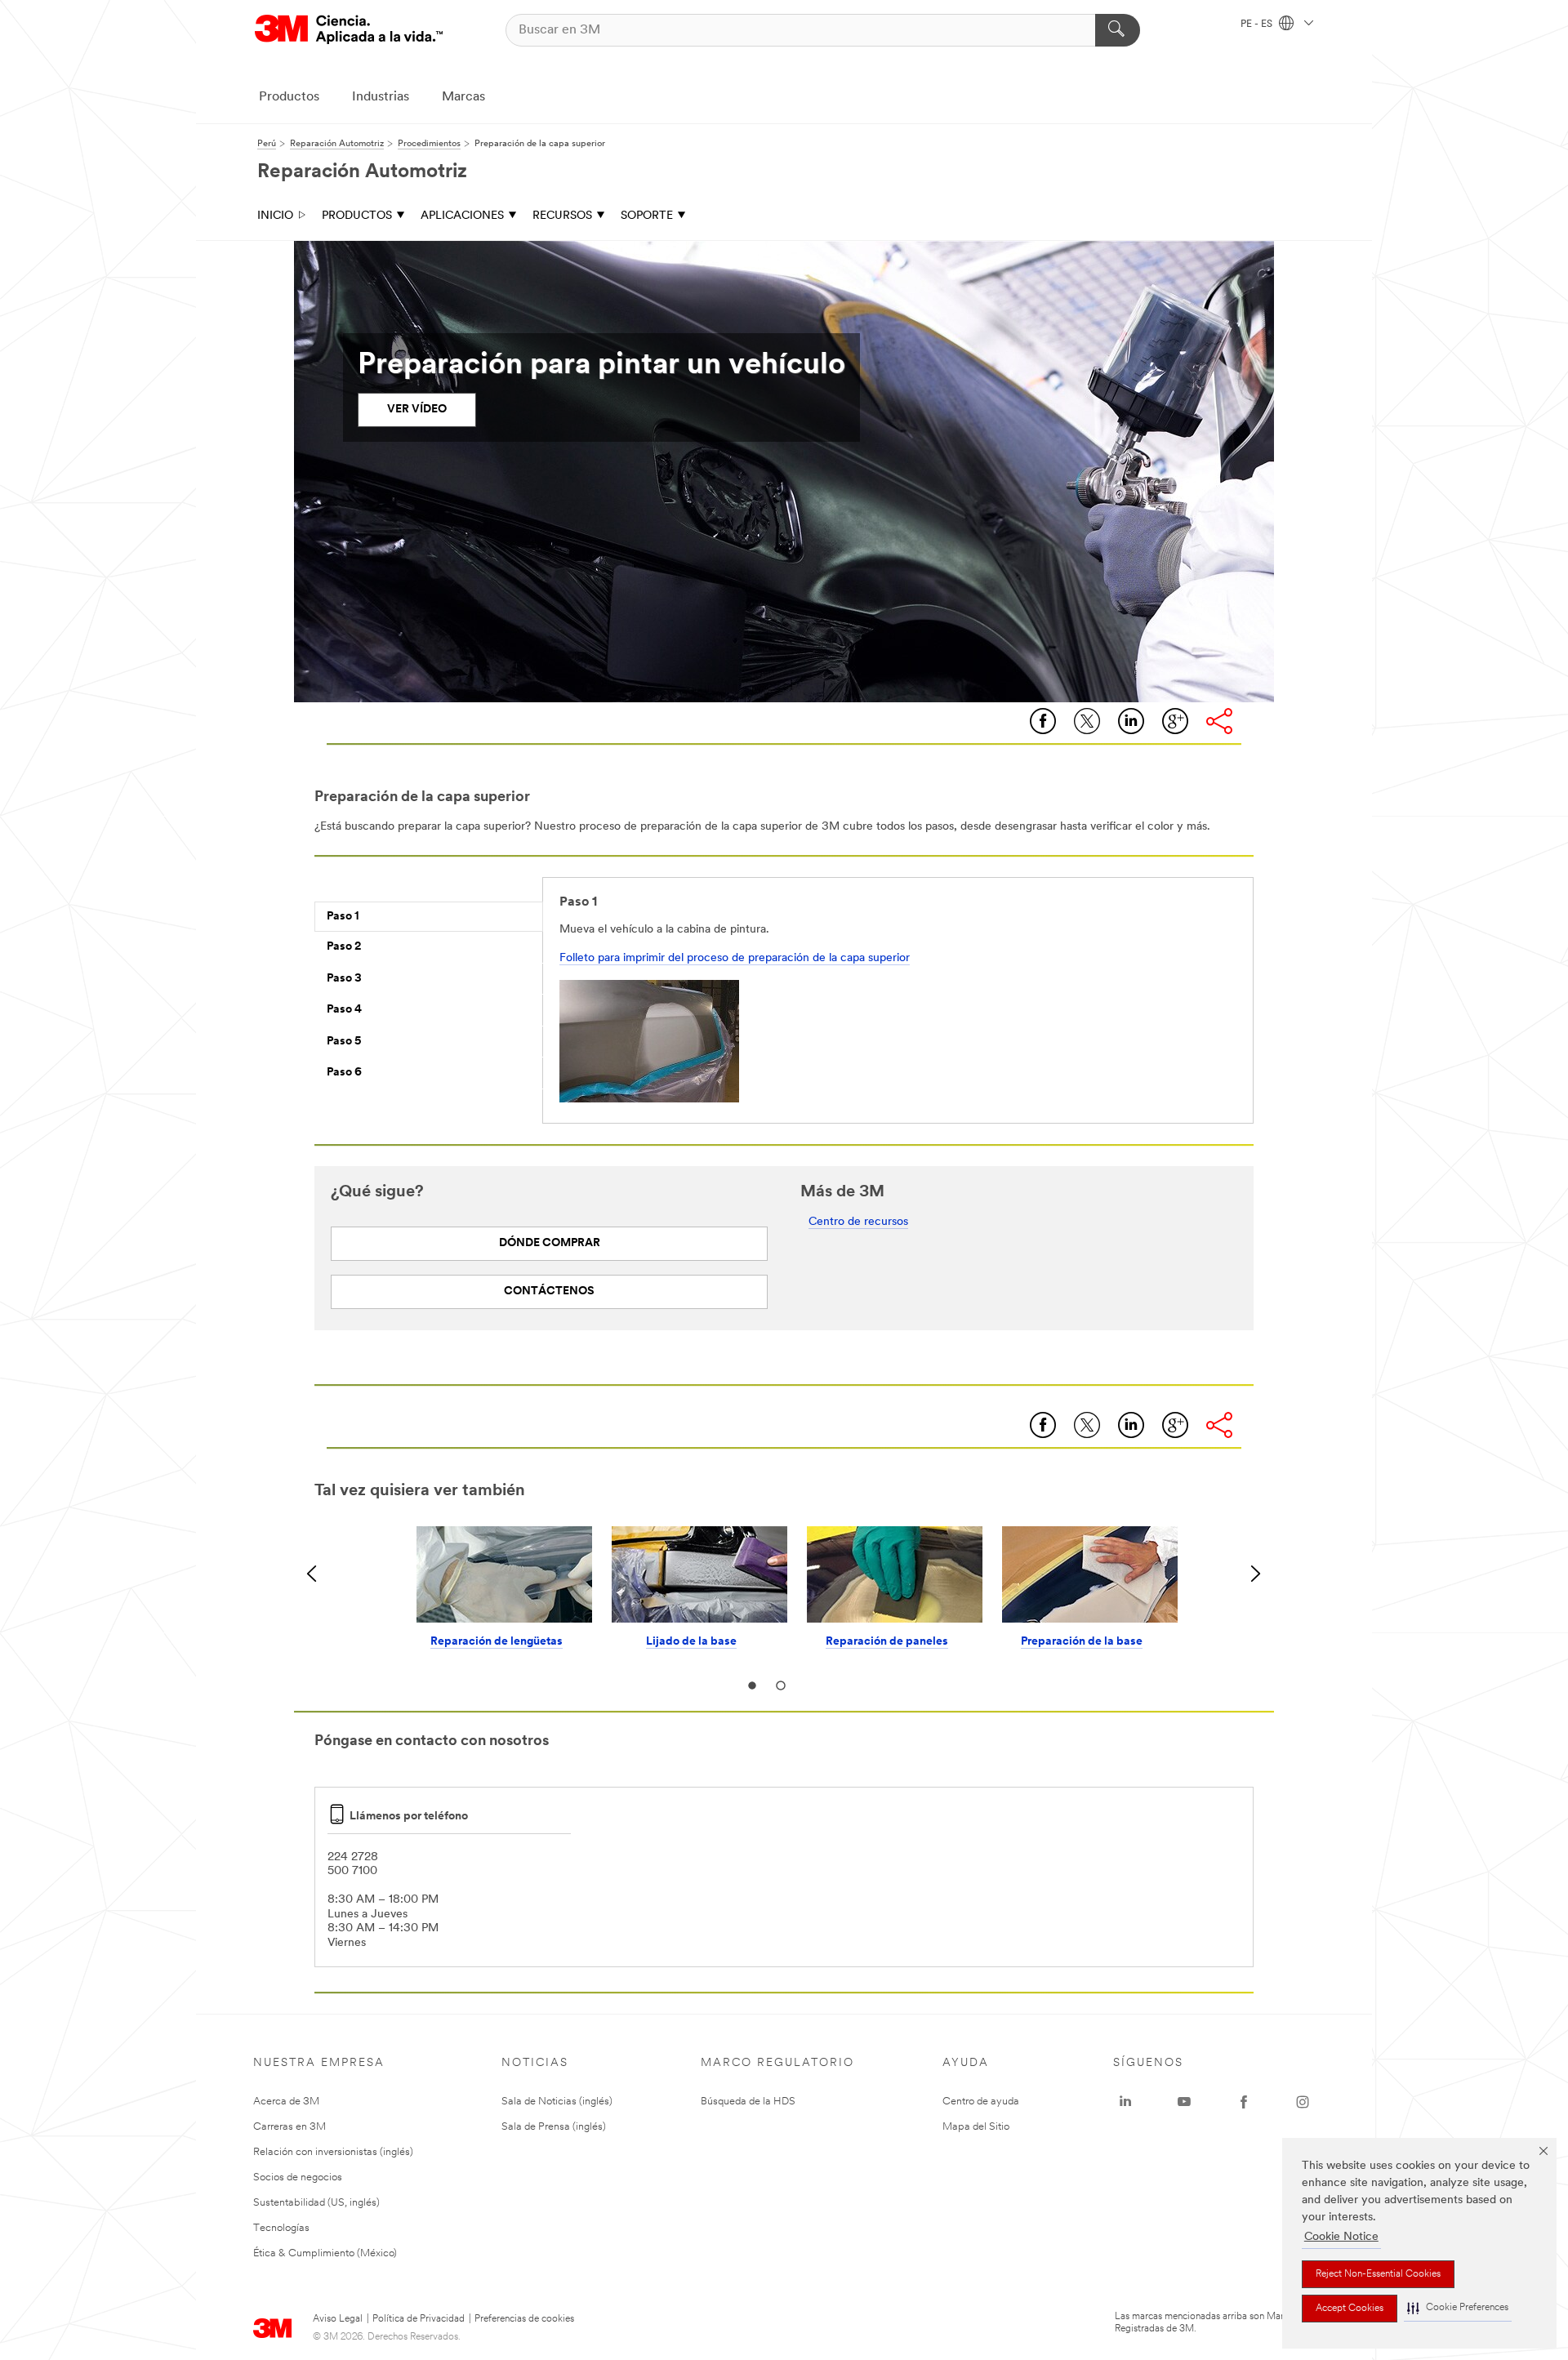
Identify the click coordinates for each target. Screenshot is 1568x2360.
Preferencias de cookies (524, 2319)
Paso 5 (344, 1042)
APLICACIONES (462, 216)
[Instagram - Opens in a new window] (1303, 2102)
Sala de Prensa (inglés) (554, 2127)
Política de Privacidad (419, 2319)
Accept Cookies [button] (1350, 2309)
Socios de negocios (298, 2177)
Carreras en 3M (290, 2127)
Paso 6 (344, 1073)
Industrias (381, 97)
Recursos (562, 216)
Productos (289, 97)
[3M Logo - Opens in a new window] (349, 30)
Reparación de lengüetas (497, 1642)
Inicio (275, 216)
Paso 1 (343, 917)
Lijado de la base (691, 1642)
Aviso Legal (338, 2319)
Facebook (1043, 721)
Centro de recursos (858, 1222)
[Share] (1219, 721)
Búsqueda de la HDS (748, 2102)
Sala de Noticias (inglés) (557, 2102)
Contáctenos (549, 1291)
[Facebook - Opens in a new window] (1244, 2102)
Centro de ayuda (981, 2102)
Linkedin (1131, 721)
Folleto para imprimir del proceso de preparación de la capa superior (735, 958)
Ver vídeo (417, 410)
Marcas (463, 97)
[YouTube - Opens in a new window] (1184, 2102)
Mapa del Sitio (976, 2127)
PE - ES (1258, 24)
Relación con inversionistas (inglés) (333, 2152)
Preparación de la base (1082, 1642)
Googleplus (1175, 721)
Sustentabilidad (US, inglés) (316, 2203)
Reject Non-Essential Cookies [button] (1378, 2274)
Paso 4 (344, 1010)
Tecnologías (281, 2228)
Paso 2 (344, 947)
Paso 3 (344, 979)
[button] (1458, 2308)
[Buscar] (1118, 30)
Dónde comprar (550, 1243)
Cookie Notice (1341, 2237)
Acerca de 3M (286, 2102)
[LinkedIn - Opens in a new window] (1125, 2102)
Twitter (1087, 721)
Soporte (647, 216)
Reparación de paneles (887, 1642)
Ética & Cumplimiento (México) (325, 2253)
